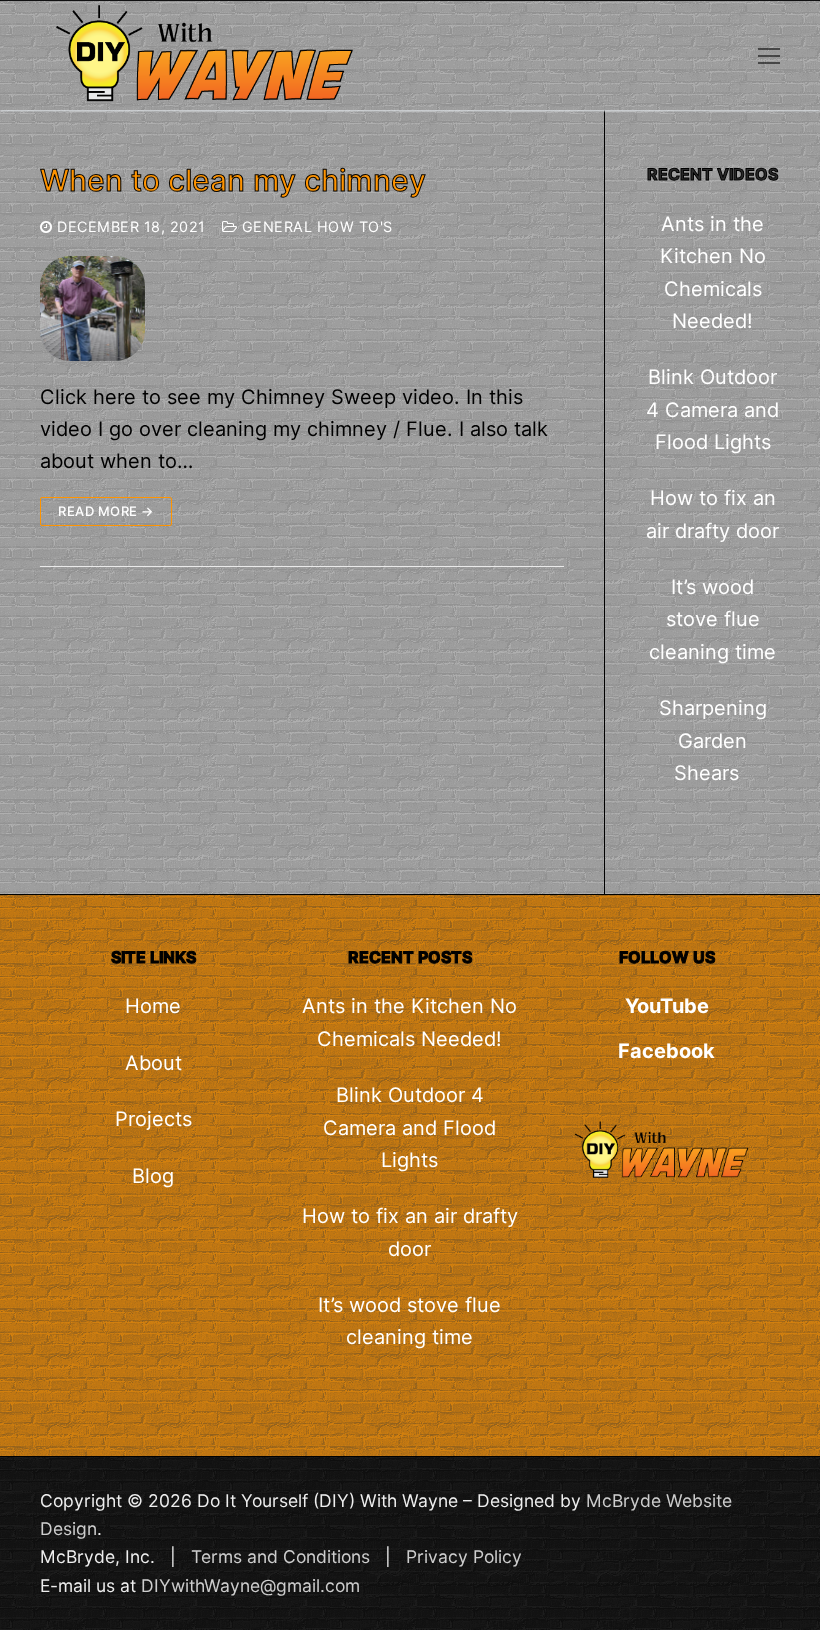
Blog (153, 1176)
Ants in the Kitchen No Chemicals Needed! (713, 272)
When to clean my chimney (233, 180)
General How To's (315, 226)
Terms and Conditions (280, 1556)
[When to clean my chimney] (92, 308)
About (153, 1063)
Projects (153, 1119)
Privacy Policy (464, 1556)
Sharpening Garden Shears (713, 740)
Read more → (106, 511)
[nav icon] (769, 55)
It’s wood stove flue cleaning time (712, 619)
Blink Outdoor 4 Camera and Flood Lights (712, 409)
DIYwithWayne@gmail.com (250, 1585)
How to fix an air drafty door (712, 514)
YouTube (667, 1006)
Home (153, 1006)
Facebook (666, 1051)
